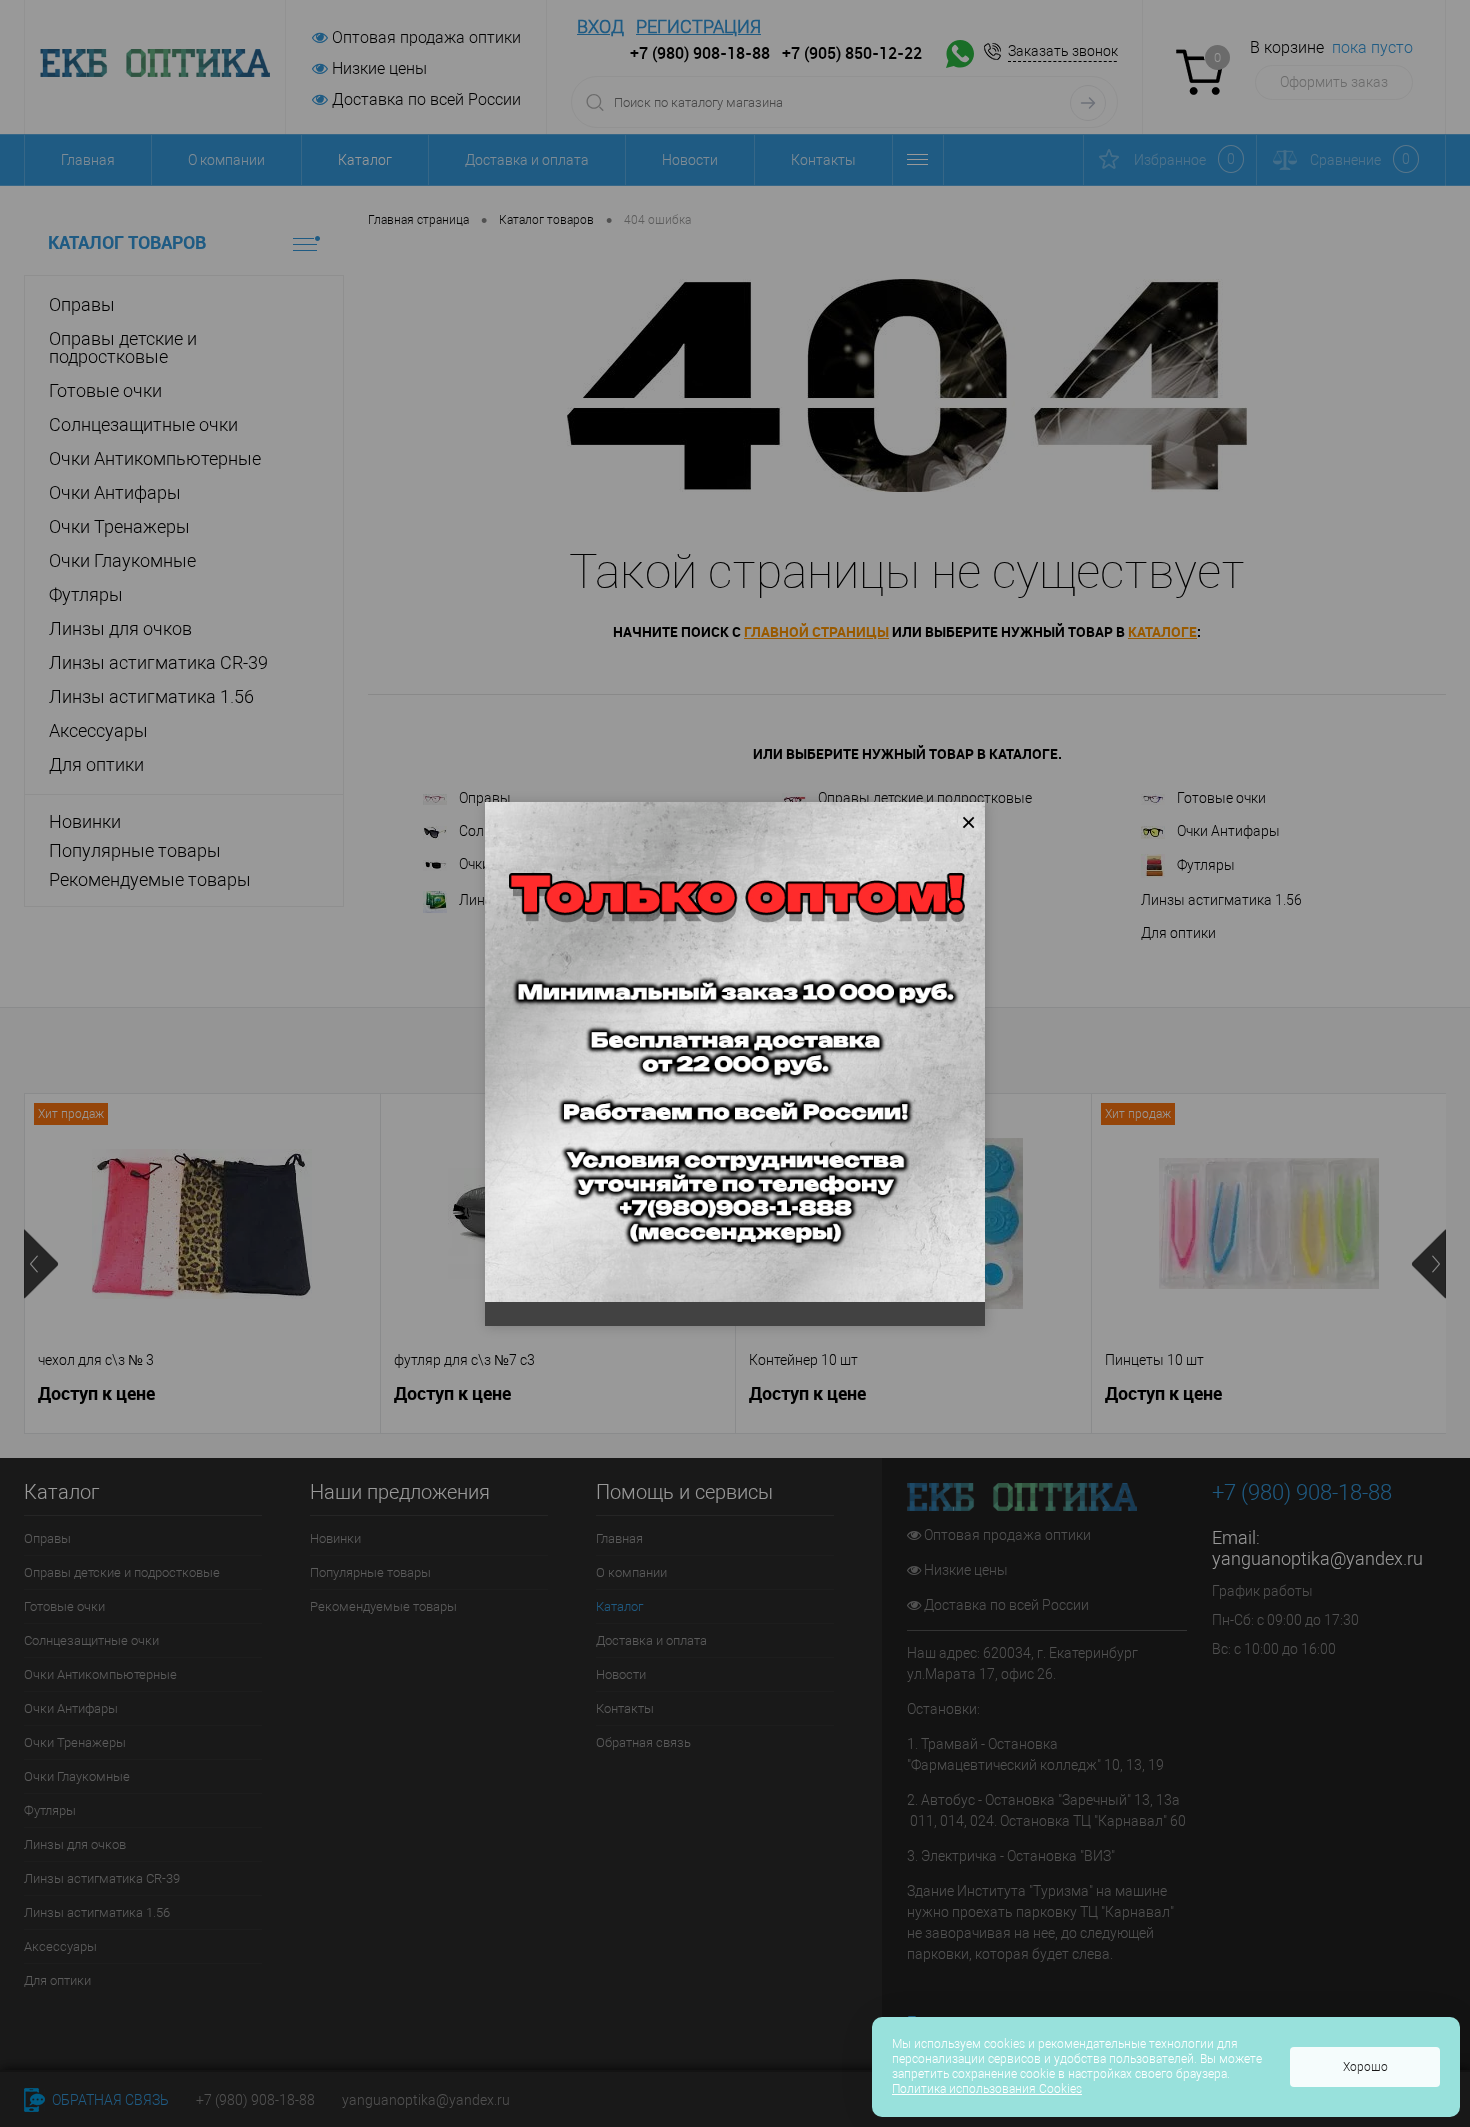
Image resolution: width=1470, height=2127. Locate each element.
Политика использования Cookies (987, 2089)
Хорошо (1365, 2067)
